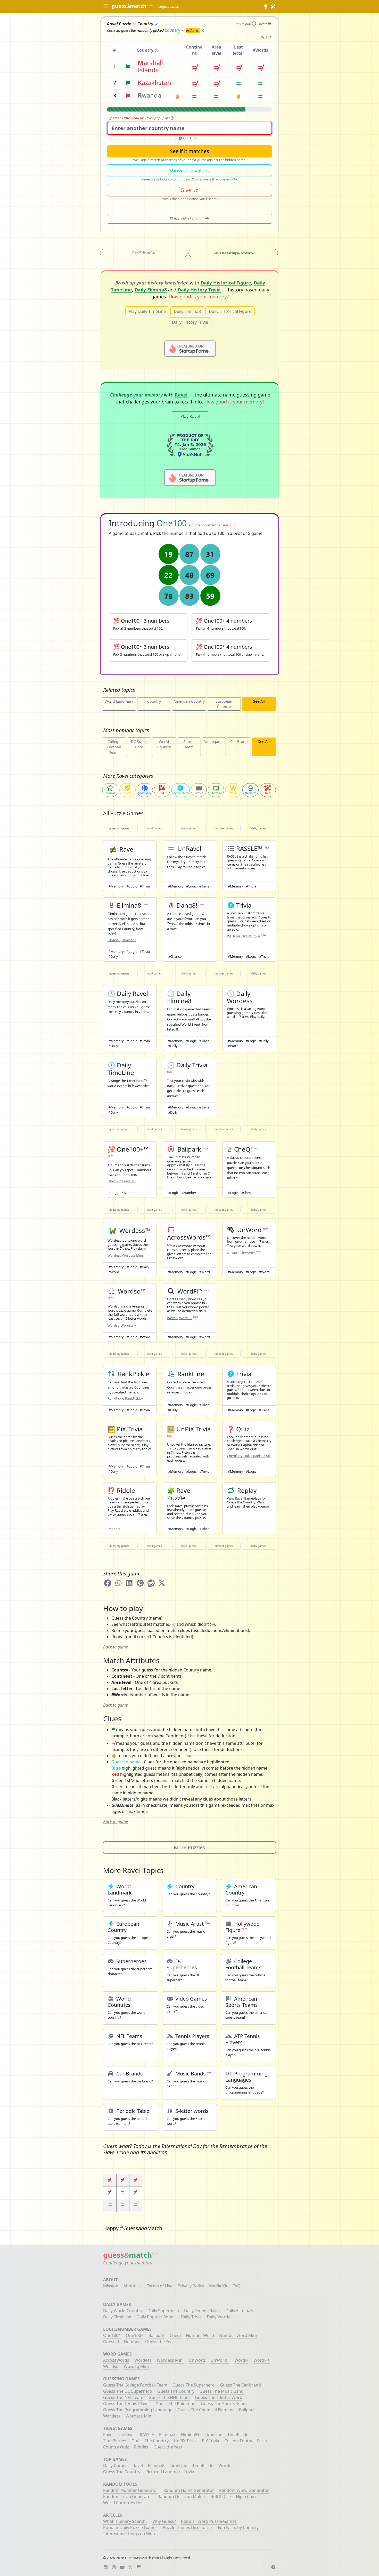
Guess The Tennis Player (127, 2404)
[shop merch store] (140, 2567)
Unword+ (248, 1253)
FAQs (238, 2286)
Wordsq (114, 1325)
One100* (114, 1181)
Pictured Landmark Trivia (170, 2472)
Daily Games (259, 828)
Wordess (114, 1255)
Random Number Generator (131, 2490)
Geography (145, 793)
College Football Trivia (246, 2441)
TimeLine (213, 2435)
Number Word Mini (238, 2335)
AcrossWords (116, 2360)
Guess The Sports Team (224, 2404)
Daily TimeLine (117, 2317)
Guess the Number (122, 2342)
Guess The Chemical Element (206, 2410)
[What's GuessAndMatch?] (266, 6)
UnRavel (127, 2435)
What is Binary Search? (125, 2521)
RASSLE (147, 2435)
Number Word (200, 2335)
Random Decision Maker (182, 2496)
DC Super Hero (139, 744)
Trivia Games (189, 828)
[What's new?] (273, 6)
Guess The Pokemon (176, 2404)
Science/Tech (180, 793)
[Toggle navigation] (106, 7)
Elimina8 (114, 940)
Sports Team (189, 744)
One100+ (129, 1181)
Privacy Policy (191, 2286)
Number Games (224, 828)
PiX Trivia (234, 936)
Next (264, 37)
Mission (111, 2286)
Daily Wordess (221, 2317)
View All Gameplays (144, 252)
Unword (233, 1253)
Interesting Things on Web (129, 2534)
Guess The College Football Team (135, 2385)
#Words (260, 50)
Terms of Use (160, 2286)
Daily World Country (123, 2311)
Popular (110, 793)
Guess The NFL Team (123, 2397)
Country (172, 30)
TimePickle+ (115, 2441)
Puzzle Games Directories (188, 2527)
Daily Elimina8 (151, 290)
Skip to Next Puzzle (187, 219)
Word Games (154, 828)
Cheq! (175, 2335)
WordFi (173, 1318)
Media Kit (218, 2286)
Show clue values (190, 171)
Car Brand (239, 742)
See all (259, 701)
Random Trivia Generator (128, 2496)
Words (233, 793)
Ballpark (156, 2335)
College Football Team (114, 747)
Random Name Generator (189, 2490)
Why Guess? (164, 2521)
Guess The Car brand (240, 2385)
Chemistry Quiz (239, 1456)
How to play (243, 24)
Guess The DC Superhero (128, 2391)
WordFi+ (186, 1318)
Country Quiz (116, 2447)
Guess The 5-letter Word (219, 2397)
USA (162, 793)
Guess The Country (176, 2391)
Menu (263, 24)
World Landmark (119, 701)
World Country (164, 744)
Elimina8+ (129, 940)
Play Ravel (190, 416)
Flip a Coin (246, 2496)
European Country (224, 704)
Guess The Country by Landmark (233, 253)
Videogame (214, 742)
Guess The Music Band (222, 2391)
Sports (127, 793)
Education (216, 793)
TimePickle (238, 2435)
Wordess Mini (132, 1255)
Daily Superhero (163, 2311)
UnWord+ (220, 2360)
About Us (133, 2286)
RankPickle (116, 1398)
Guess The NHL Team (169, 2397)
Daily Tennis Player (202, 2311)
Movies (199, 793)
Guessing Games (119, 828)
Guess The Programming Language (138, 2410)
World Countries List (123, 2503)
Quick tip (190, 138)
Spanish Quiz (261, 1456)
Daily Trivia (191, 2317)
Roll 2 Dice (221, 2496)
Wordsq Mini (130, 1325)
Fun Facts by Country (238, 2527)
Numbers (251, 793)
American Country (189, 701)
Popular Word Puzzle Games (209, 2521)
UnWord (197, 2360)
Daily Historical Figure (226, 283)
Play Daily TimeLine (147, 311)
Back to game (116, 1647)
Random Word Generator (244, 2490)
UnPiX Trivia (251, 936)
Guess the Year (160, 2342)
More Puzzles (190, 1847)
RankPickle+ (134, 1398)
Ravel (181, 395)
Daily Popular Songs (156, 2317)
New (268, 793)
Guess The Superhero (194, 2385)
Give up (190, 190)
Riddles (141, 2447)
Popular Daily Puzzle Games (130, 2527)
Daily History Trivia (199, 290)
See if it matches (190, 151)
